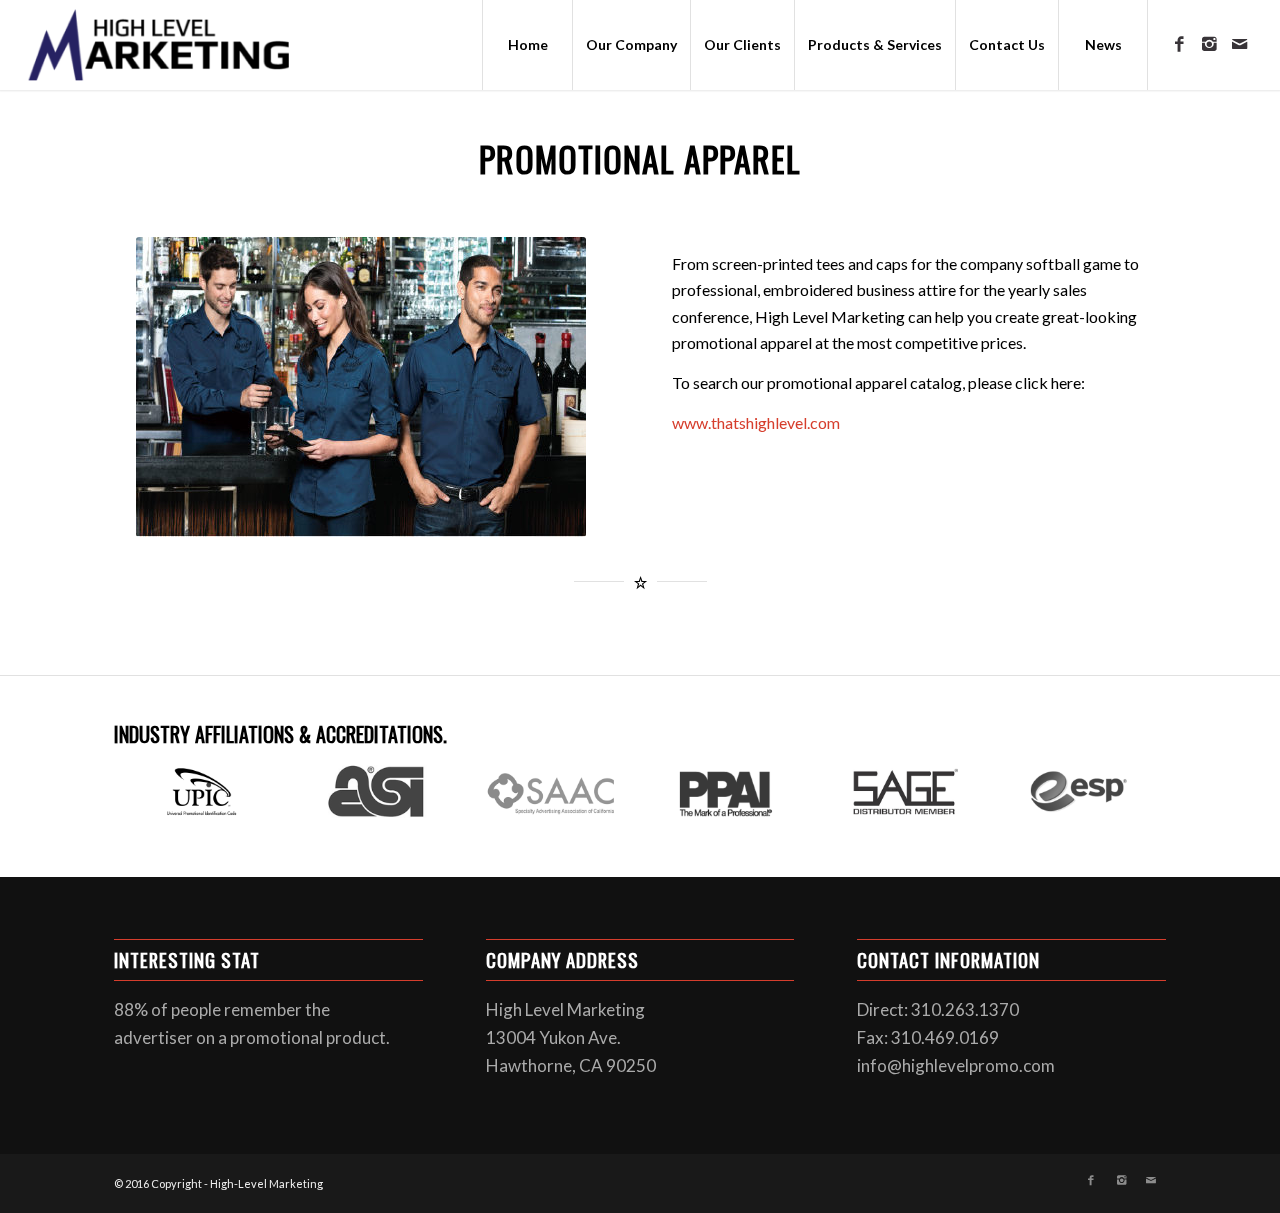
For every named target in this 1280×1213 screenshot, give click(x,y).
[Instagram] (1209, 44)
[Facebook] (1179, 44)
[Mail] (1239, 44)
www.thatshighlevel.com (756, 422)
